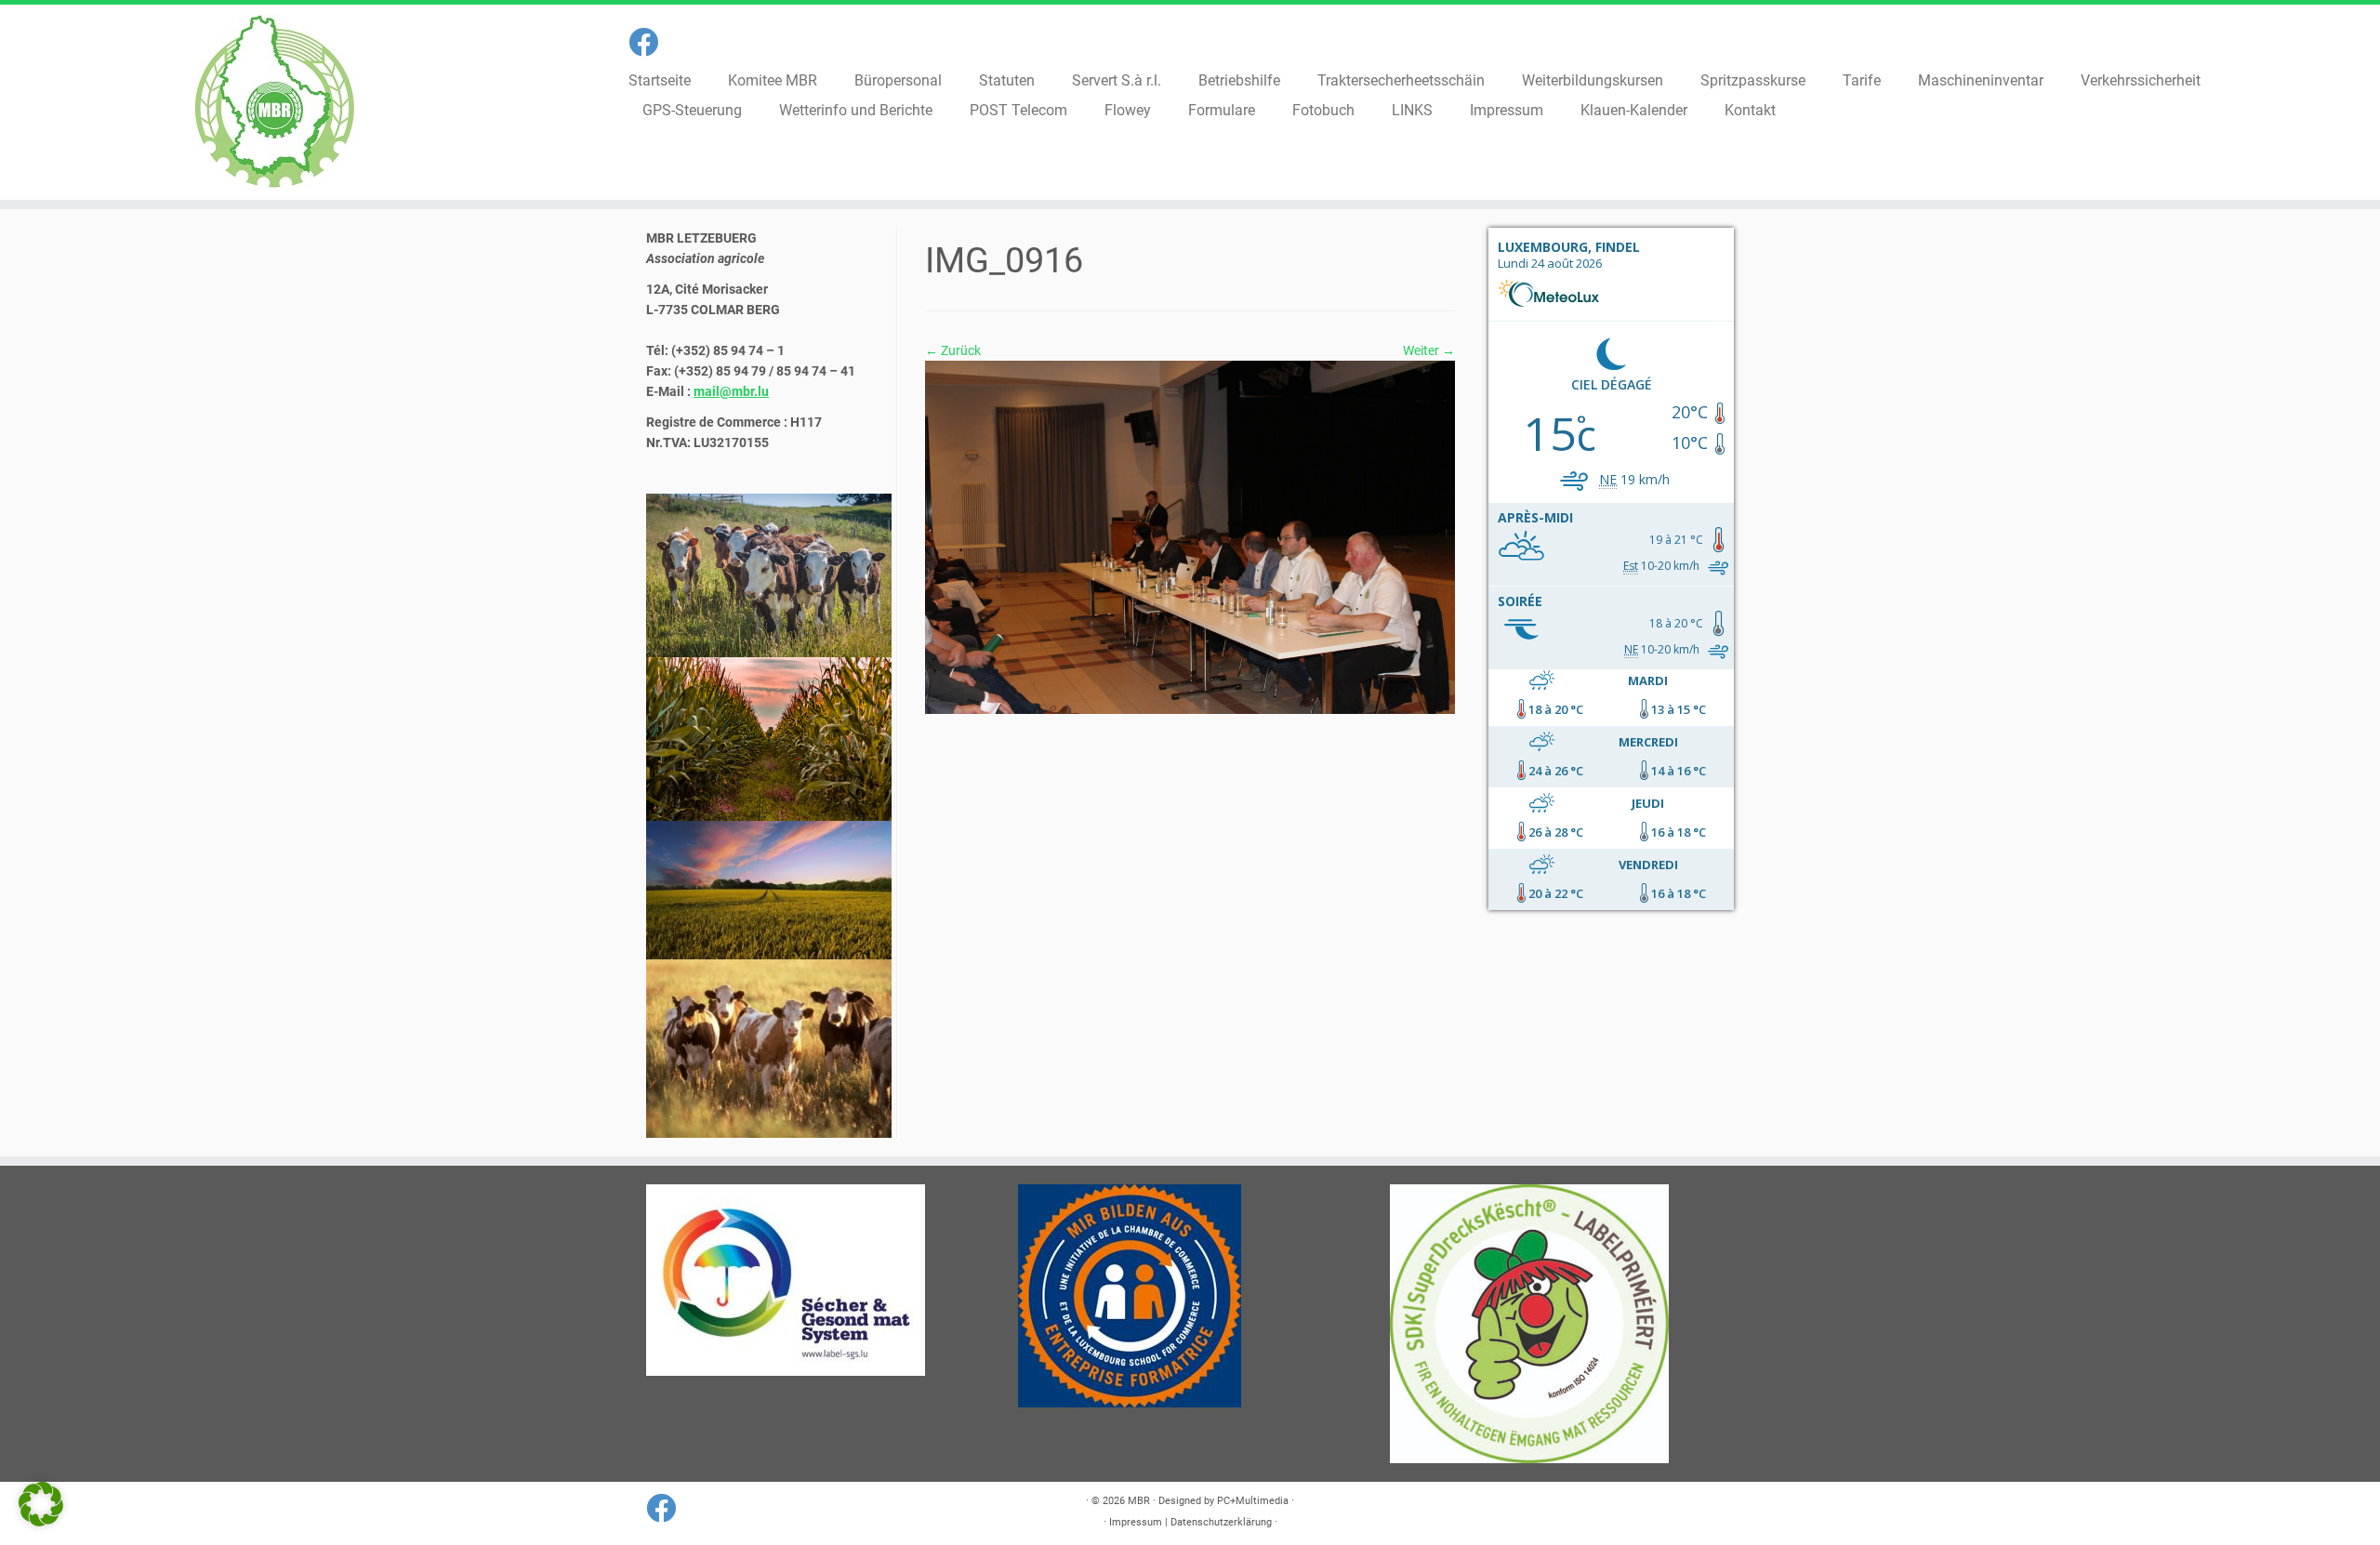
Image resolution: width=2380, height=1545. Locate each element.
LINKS (1412, 110)
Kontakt (1750, 110)
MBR (1139, 1501)
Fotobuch (1323, 110)
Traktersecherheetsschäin (1401, 80)
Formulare (1222, 110)
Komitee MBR (773, 80)
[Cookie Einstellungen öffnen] (41, 1522)
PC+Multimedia (1253, 1501)
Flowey (1128, 110)
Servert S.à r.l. (1117, 80)
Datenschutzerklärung (1221, 1522)
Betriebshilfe (1239, 80)
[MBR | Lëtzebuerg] (275, 102)
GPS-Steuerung (692, 110)
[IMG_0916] (1190, 536)
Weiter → (1429, 350)
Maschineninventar (1981, 80)
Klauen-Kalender (1634, 110)
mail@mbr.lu (731, 391)
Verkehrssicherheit (2141, 80)
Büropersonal (898, 80)
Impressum (1507, 110)
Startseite (660, 80)
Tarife (1862, 80)
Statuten (1007, 80)
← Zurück (953, 350)
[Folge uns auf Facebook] (649, 43)
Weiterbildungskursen (1593, 80)
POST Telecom (1018, 110)
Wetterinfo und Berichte (856, 110)
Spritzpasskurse (1753, 80)
